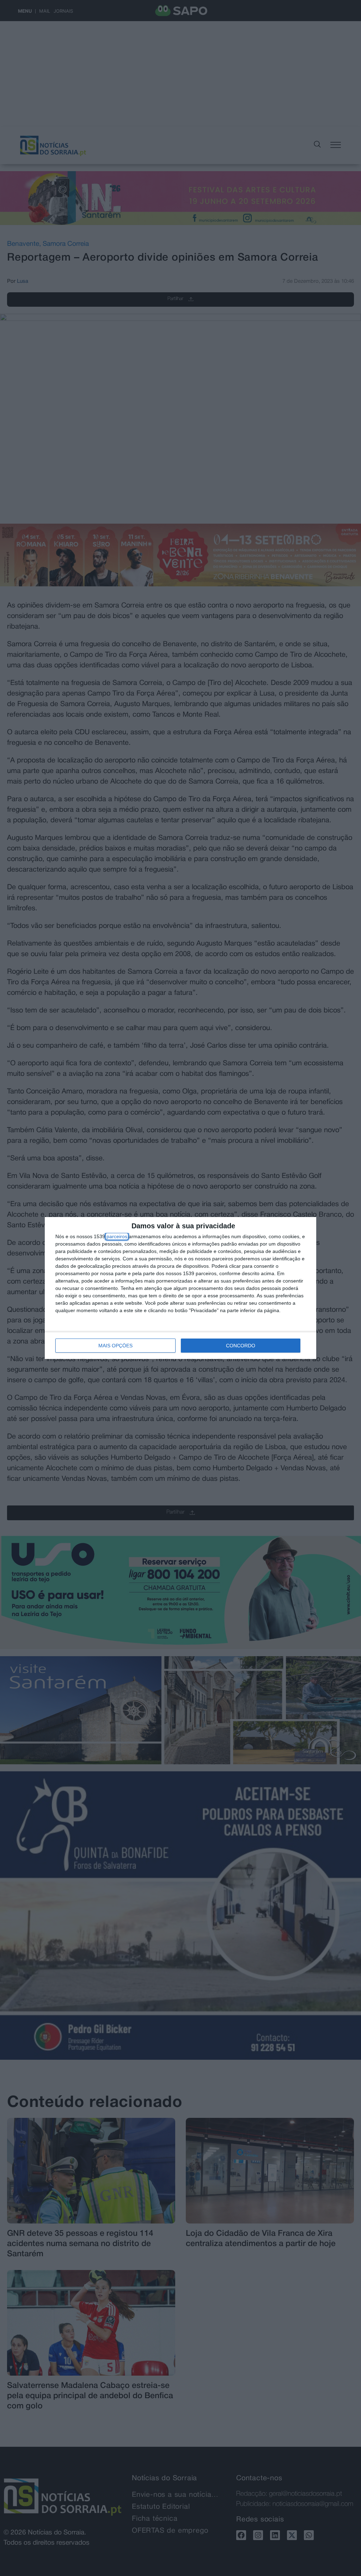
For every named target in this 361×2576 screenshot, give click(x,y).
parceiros (117, 1236)
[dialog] (180, 1288)
